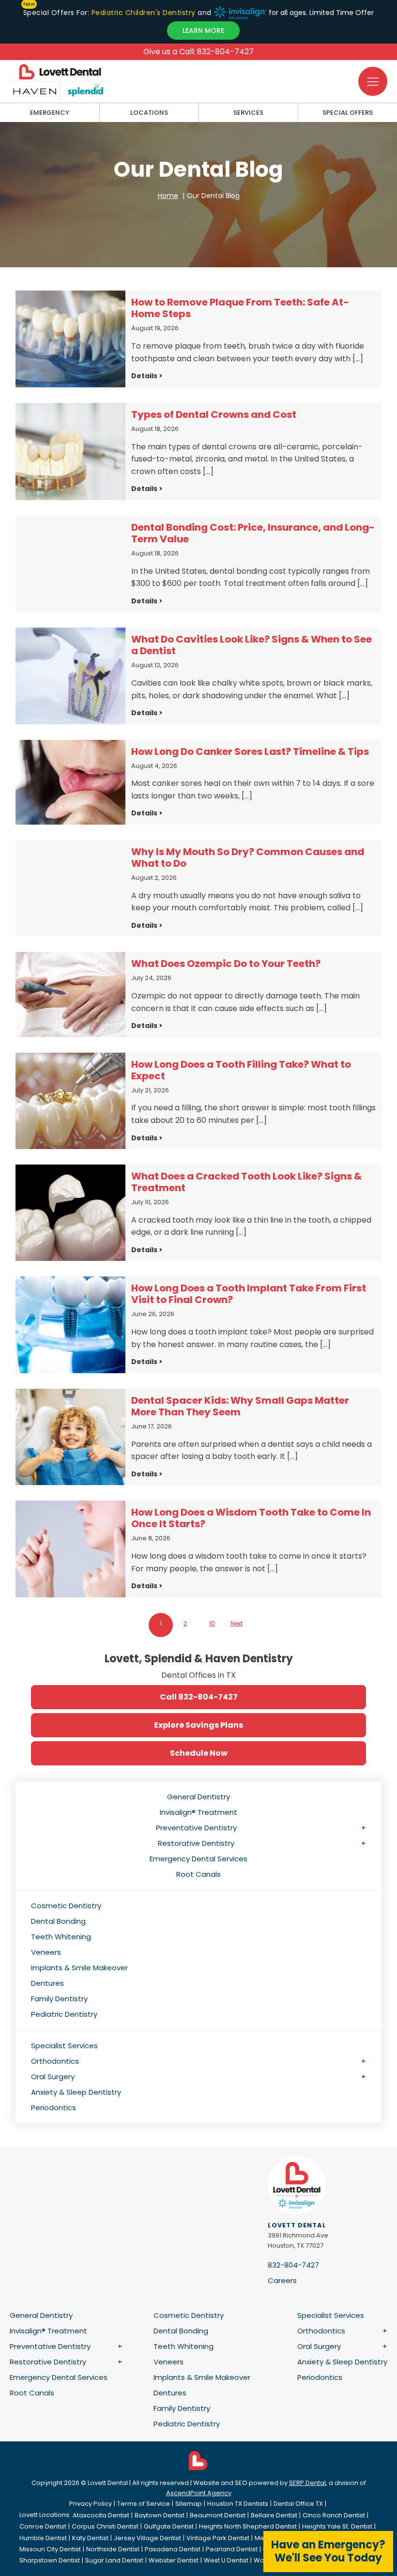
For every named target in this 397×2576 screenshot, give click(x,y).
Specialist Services (64, 2046)
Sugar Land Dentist (114, 2560)
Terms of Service (144, 2504)
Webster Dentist (174, 2560)
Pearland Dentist (232, 2549)
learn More (203, 31)
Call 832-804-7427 (199, 1697)
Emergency (50, 113)
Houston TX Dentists (238, 2504)
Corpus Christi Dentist (105, 2526)
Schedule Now (199, 1753)
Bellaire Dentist (274, 2515)
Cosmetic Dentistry (66, 1906)
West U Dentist (226, 2560)
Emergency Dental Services (198, 1859)
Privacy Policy (91, 2504)
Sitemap (189, 2504)
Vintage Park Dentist (218, 2538)
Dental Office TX (298, 2504)
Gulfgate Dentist (169, 2526)
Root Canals (198, 1874)
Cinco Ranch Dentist (334, 2515)
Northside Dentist (113, 2549)
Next (237, 1623)
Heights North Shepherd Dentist (248, 2526)
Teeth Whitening (61, 1937)
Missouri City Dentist (50, 2549)
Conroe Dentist (43, 2526)
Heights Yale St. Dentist (337, 2526)
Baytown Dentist (160, 2515)
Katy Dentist (90, 2538)
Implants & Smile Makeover (79, 1968)
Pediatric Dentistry (64, 2014)
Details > (147, 376)
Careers (282, 2280)
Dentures (47, 1983)
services (248, 113)
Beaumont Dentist (218, 2515)
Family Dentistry (59, 1999)
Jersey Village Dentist (147, 2538)
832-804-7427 (293, 2265)
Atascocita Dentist (101, 2515)
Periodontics (53, 2108)
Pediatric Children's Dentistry (143, 13)
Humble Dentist (43, 2538)
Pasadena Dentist (173, 2549)
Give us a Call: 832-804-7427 (198, 52)
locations (149, 113)
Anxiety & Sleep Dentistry (76, 2092)
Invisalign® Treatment (198, 1812)
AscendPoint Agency (199, 2493)
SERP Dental (307, 2483)
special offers (348, 113)
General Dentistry (198, 1797)
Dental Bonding (58, 1921)
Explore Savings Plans (198, 1725)
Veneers (46, 1952)
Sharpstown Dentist (50, 2560)
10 (212, 1623)
